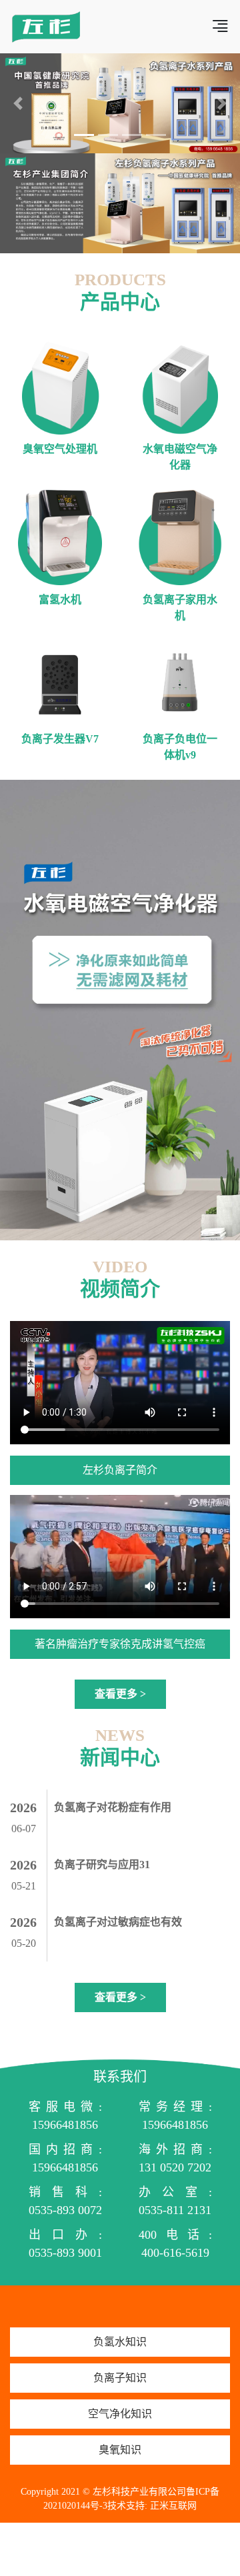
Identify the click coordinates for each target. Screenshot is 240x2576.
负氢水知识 (120, 2342)
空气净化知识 (120, 2414)
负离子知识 (120, 2378)
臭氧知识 (120, 2450)
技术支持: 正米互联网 (152, 2506)
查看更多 (120, 1694)
